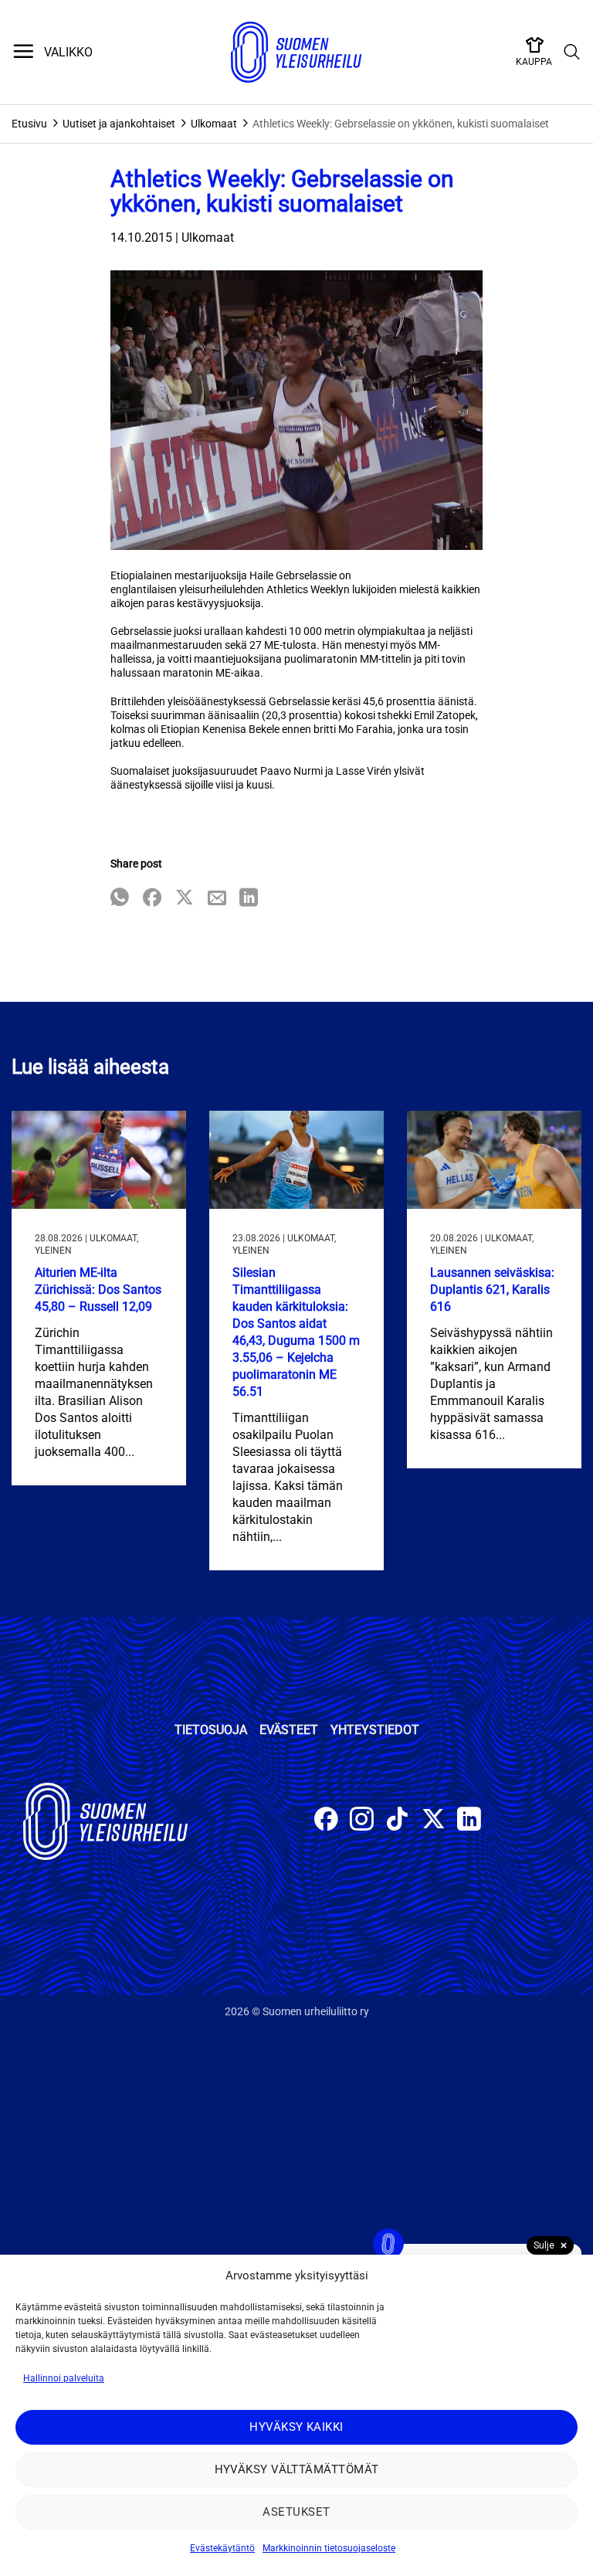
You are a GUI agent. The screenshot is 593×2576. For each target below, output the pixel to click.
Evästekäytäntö (222, 2548)
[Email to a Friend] (217, 899)
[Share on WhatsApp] (120, 899)
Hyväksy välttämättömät (297, 2469)
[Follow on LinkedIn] (469, 1821)
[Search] (572, 53)
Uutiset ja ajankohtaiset (119, 124)
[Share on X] (185, 899)
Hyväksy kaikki (296, 2427)
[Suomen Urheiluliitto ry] (296, 53)
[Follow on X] (434, 1821)
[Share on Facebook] (152, 899)
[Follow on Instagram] (362, 1821)
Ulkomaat (214, 124)
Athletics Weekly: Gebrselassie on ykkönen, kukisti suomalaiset (401, 124)
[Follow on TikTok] (397, 1821)
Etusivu (29, 124)
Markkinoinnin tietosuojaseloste (329, 2548)
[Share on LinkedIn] (249, 899)
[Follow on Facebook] (326, 1821)
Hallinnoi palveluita (64, 2378)
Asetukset (296, 2512)
